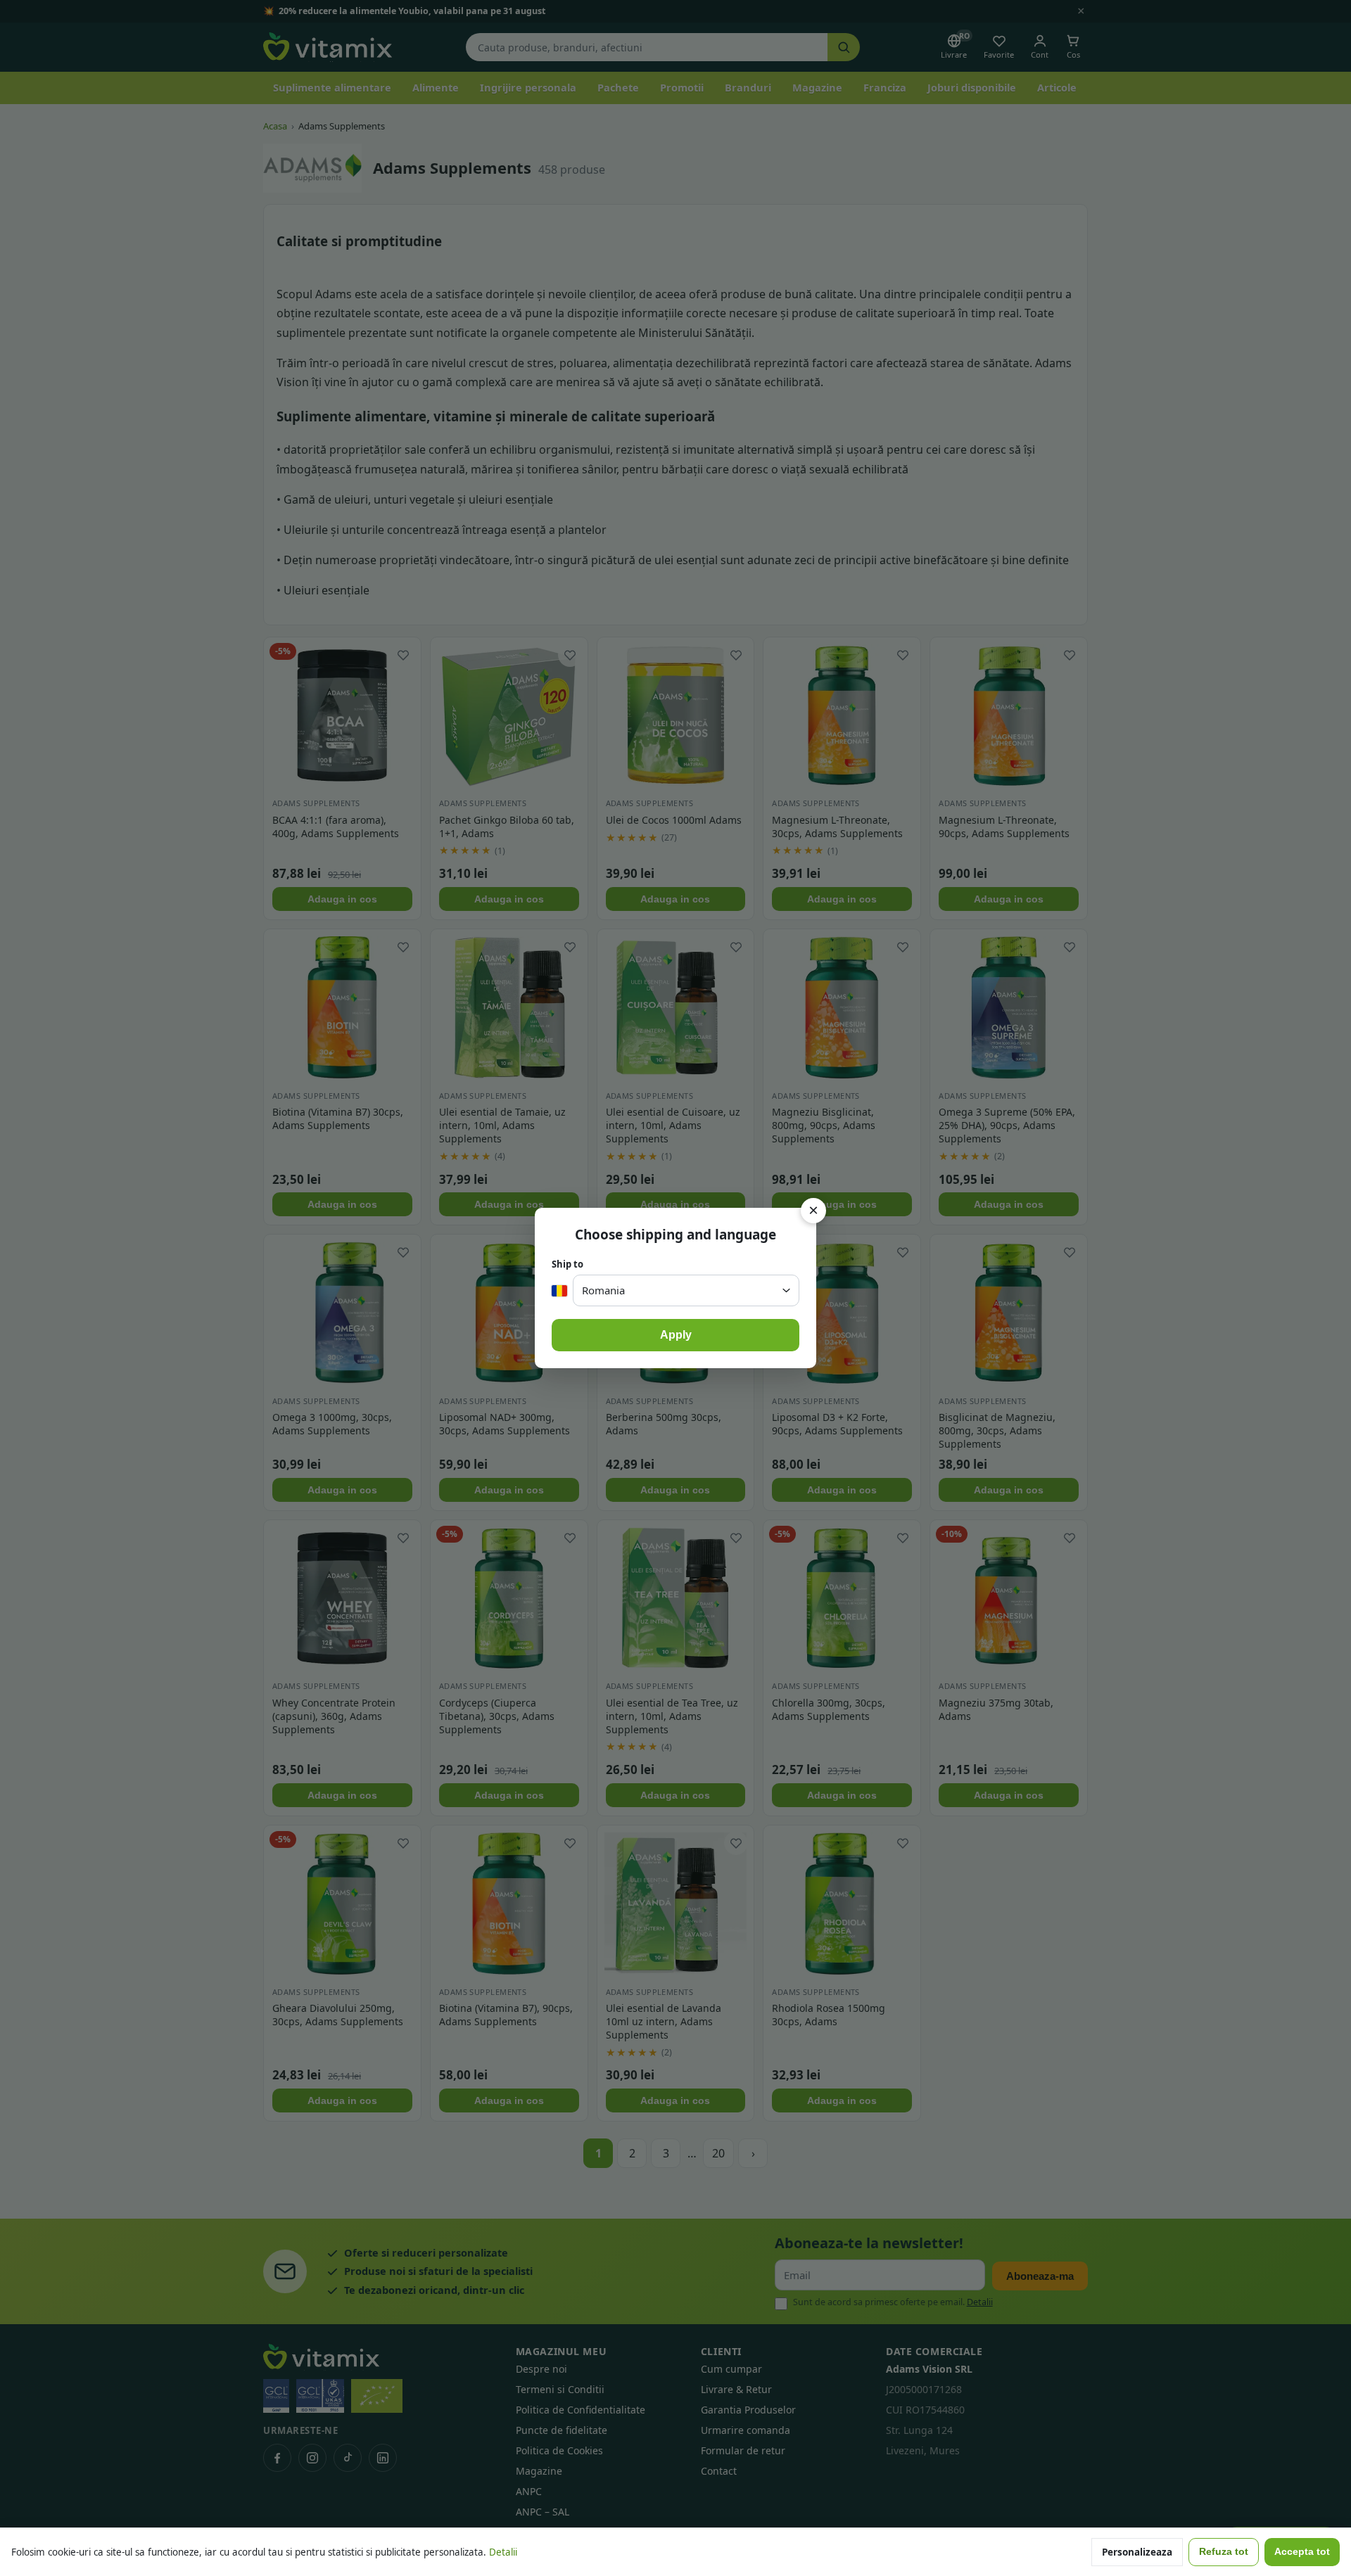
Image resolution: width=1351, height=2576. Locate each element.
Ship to (567, 1264)
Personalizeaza (1137, 2552)
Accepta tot (1302, 2552)
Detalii (503, 2552)
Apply (676, 1335)
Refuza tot (1224, 2552)
